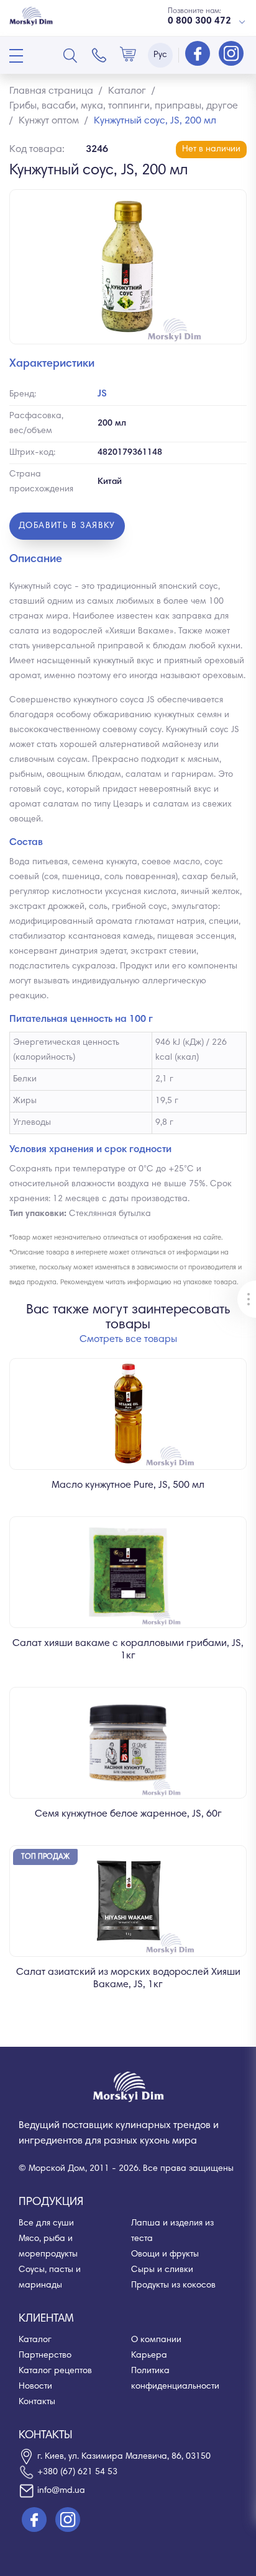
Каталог (35, 2340)
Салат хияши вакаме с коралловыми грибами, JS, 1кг (128, 1650)
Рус (160, 55)
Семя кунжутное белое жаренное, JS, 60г (128, 1814)
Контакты (37, 2402)
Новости (35, 2387)
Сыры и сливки (162, 2270)
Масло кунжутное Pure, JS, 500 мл (128, 1485)
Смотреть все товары (128, 1339)
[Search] (70, 55)
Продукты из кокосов (173, 2286)
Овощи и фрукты (165, 2255)
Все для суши (46, 2224)
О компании (156, 2340)
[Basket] (128, 55)
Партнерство (45, 2356)
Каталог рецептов (55, 2371)
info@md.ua (61, 2491)
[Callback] (99, 55)
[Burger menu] (16, 56)
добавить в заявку (67, 526)
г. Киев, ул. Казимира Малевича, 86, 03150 (124, 2457)
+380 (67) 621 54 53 (77, 2472)
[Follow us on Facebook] (199, 55)
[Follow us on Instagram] (231, 55)
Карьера (149, 2356)
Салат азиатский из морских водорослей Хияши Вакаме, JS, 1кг (128, 1979)
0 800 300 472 (199, 21)
